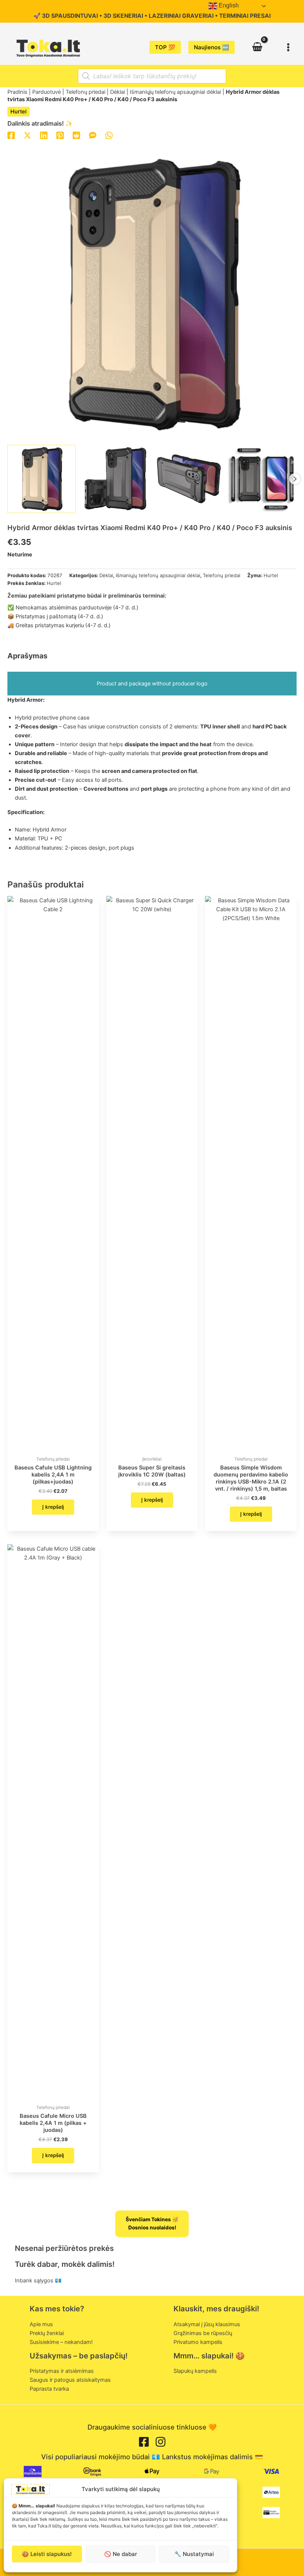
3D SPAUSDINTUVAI (70, 16)
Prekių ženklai (47, 2333)
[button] (165, 47)
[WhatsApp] (109, 135)
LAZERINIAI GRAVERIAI (181, 16)
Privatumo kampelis (198, 2342)
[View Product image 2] (115, 479)
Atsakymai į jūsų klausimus (207, 2324)
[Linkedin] (44, 135)
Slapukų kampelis (195, 2371)
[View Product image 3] (189, 479)
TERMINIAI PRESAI (245, 16)
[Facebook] (11, 135)
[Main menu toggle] (288, 47)
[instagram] (161, 2442)
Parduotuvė (47, 92)
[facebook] (144, 2442)
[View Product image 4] (262, 479)
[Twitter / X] (27, 135)
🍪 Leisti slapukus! (47, 2554)
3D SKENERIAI (123, 16)
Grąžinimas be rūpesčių (203, 2333)
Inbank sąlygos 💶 (38, 2281)
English (228, 5)
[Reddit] (76, 135)
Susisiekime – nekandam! (61, 2342)
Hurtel (19, 112)
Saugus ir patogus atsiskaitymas (70, 2380)
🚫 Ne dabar (121, 2554)
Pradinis (17, 92)
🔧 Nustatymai (194, 2554)
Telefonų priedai (85, 92)
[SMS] (93, 135)
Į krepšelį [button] (53, 1507)
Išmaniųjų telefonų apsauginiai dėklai (175, 92)
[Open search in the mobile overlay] (152, 76)
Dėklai (118, 92)
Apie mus (41, 2324)
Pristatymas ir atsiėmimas (62, 2371)
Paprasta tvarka (49, 2389)
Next (295, 479)
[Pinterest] (60, 135)
